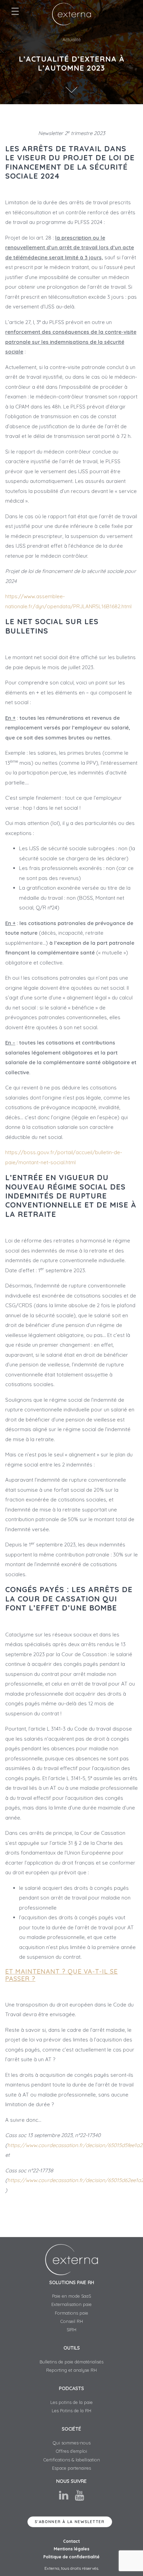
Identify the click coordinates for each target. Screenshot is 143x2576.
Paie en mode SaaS (71, 2296)
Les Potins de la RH (71, 2411)
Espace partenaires (71, 2468)
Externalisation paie (71, 2304)
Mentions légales (72, 2549)
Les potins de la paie (71, 2402)
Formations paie (71, 2313)
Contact (71, 2541)
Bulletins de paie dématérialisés (71, 2362)
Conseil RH (72, 2321)
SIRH (71, 2330)
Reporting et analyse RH (71, 2370)
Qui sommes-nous (72, 2443)
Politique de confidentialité (71, 2557)
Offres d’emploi (71, 2451)
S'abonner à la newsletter (70, 2522)
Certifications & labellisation (72, 2460)
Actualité (72, 39)
